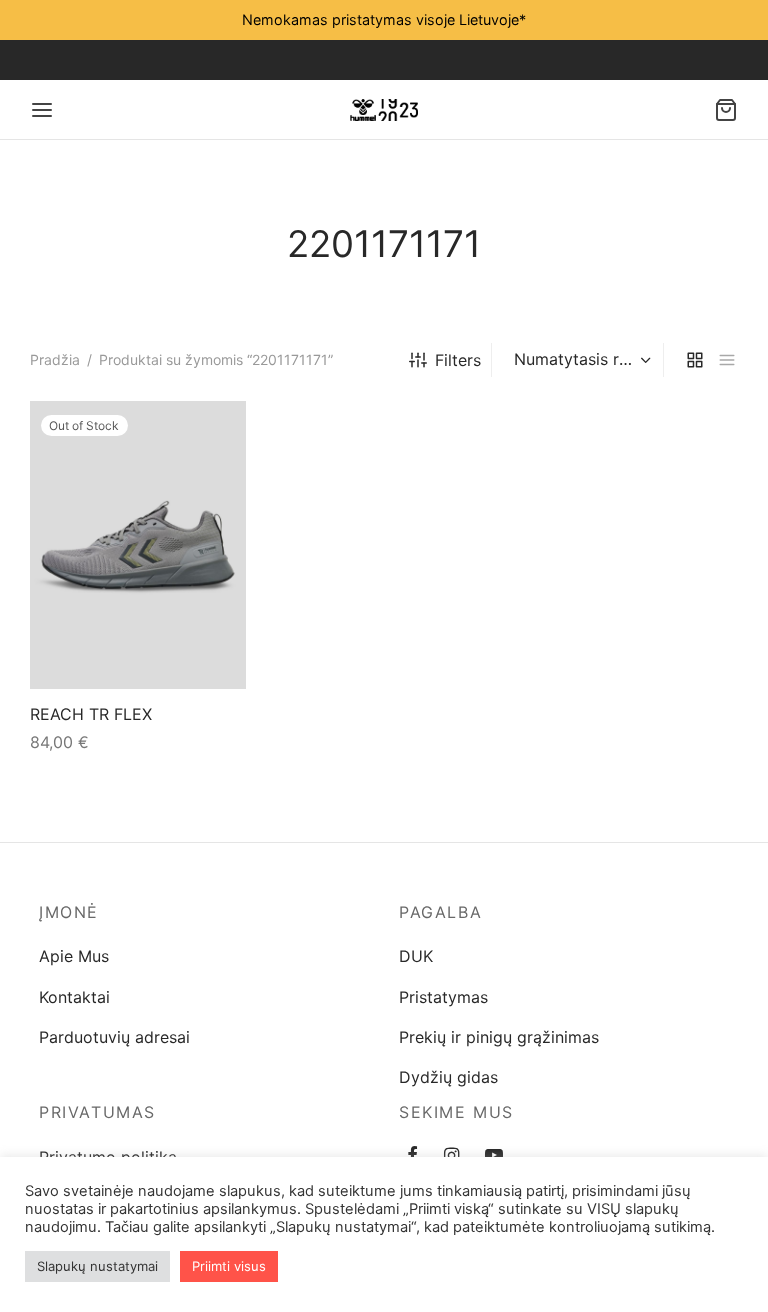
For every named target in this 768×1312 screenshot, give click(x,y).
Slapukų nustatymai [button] (97, 1266)
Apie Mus (74, 956)
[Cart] (726, 110)
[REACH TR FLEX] (138, 545)
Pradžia (55, 359)
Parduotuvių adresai (114, 1037)
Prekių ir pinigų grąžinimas (499, 1037)
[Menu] (42, 110)
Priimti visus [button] (229, 1266)
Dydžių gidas (448, 1077)
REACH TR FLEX (91, 714)
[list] (727, 360)
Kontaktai (74, 997)
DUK (416, 956)
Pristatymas (443, 997)
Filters (458, 360)
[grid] (695, 360)
